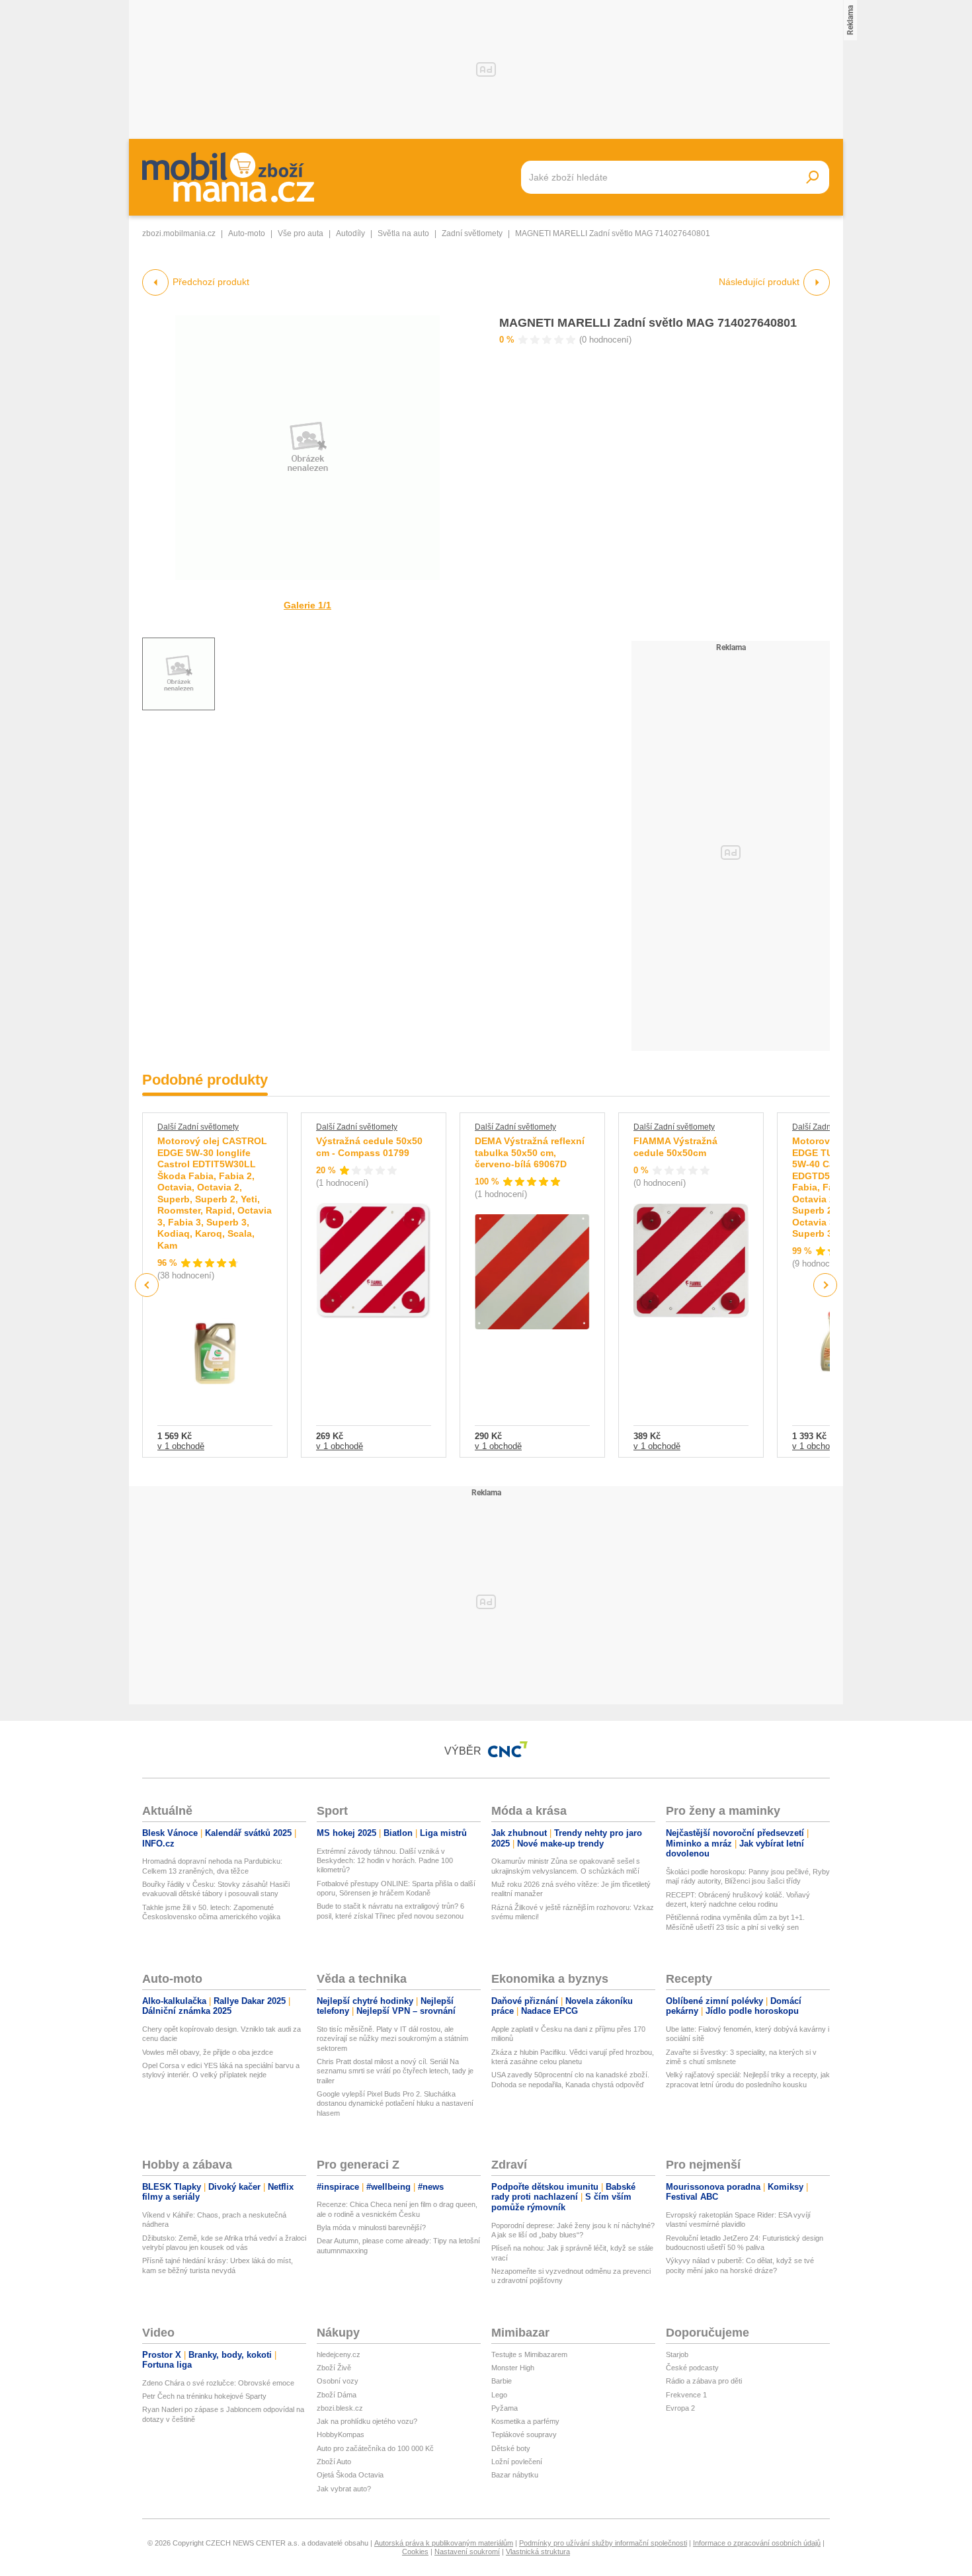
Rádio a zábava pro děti (704, 2381)
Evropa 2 (680, 2408)
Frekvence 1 (686, 2395)
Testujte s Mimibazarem (529, 2354)
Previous (147, 1285)
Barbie (502, 2381)
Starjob (677, 2354)
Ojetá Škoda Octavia (350, 2475)
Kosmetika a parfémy (525, 2421)
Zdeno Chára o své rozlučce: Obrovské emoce (218, 2383)
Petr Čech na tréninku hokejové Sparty (204, 2396)
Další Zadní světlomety (198, 1127)
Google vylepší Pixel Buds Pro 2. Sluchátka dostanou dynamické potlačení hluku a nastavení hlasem (395, 2103)
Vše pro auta (301, 233)
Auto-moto (247, 233)
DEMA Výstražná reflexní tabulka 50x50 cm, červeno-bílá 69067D (530, 1152)
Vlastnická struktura (538, 2552)
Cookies (415, 2552)
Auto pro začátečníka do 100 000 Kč (375, 2448)
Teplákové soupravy (524, 2434)
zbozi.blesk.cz (340, 2408)
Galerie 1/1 (307, 605)
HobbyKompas (341, 2434)
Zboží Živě (334, 2368)
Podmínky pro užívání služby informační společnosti (603, 2543)
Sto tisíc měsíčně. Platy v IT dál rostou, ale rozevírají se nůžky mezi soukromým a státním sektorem (392, 2039)
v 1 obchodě (181, 1446)
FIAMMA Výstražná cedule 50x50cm (675, 1147)
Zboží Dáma (337, 2395)
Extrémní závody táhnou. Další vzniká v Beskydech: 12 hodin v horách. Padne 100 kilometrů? (385, 1861)
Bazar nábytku (515, 2475)
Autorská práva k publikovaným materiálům (444, 2543)
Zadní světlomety (472, 233)
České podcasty (692, 2368)
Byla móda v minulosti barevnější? (371, 2227)
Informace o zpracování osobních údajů (757, 2543)
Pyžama (505, 2408)
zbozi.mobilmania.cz (179, 233)
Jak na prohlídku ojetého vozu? (367, 2421)
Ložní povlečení (517, 2462)
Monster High (513, 2368)
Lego (499, 2395)
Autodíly (350, 233)
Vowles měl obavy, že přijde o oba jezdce (208, 2052)
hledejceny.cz (339, 2354)
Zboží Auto (334, 2462)
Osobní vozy (338, 2381)
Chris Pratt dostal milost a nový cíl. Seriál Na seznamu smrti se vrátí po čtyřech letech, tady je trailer (395, 2071)
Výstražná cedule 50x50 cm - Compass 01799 (369, 1147)
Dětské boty (511, 2448)
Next (826, 1285)
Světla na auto (403, 233)
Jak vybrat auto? (344, 2489)
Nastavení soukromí (467, 2552)
